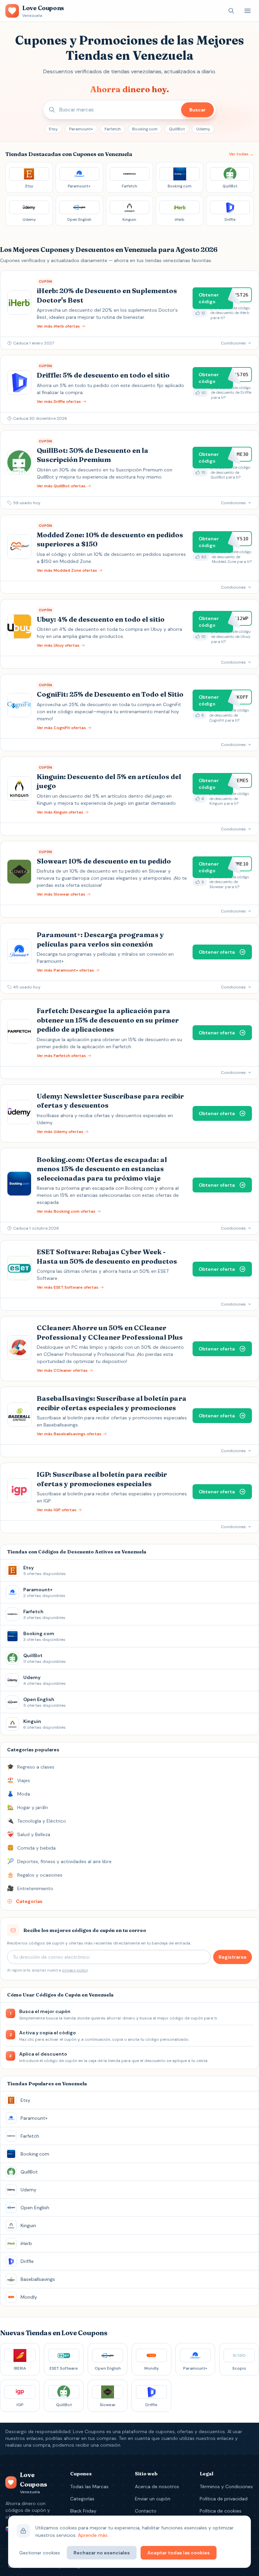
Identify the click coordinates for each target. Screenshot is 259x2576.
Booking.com (145, 129)
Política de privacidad (224, 2499)
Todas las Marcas (89, 2487)
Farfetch (113, 129)
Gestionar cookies (40, 2553)
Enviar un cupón (153, 2499)
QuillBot (177, 129)
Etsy (53, 129)
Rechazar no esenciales (102, 2553)
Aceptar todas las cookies (179, 2553)
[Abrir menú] (248, 11)
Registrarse (233, 1957)
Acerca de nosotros (157, 2487)
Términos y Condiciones (226, 2487)
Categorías (82, 2499)
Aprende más (93, 2535)
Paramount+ (81, 129)
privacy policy (75, 1970)
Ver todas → (241, 154)
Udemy (203, 129)
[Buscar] (231, 11)
